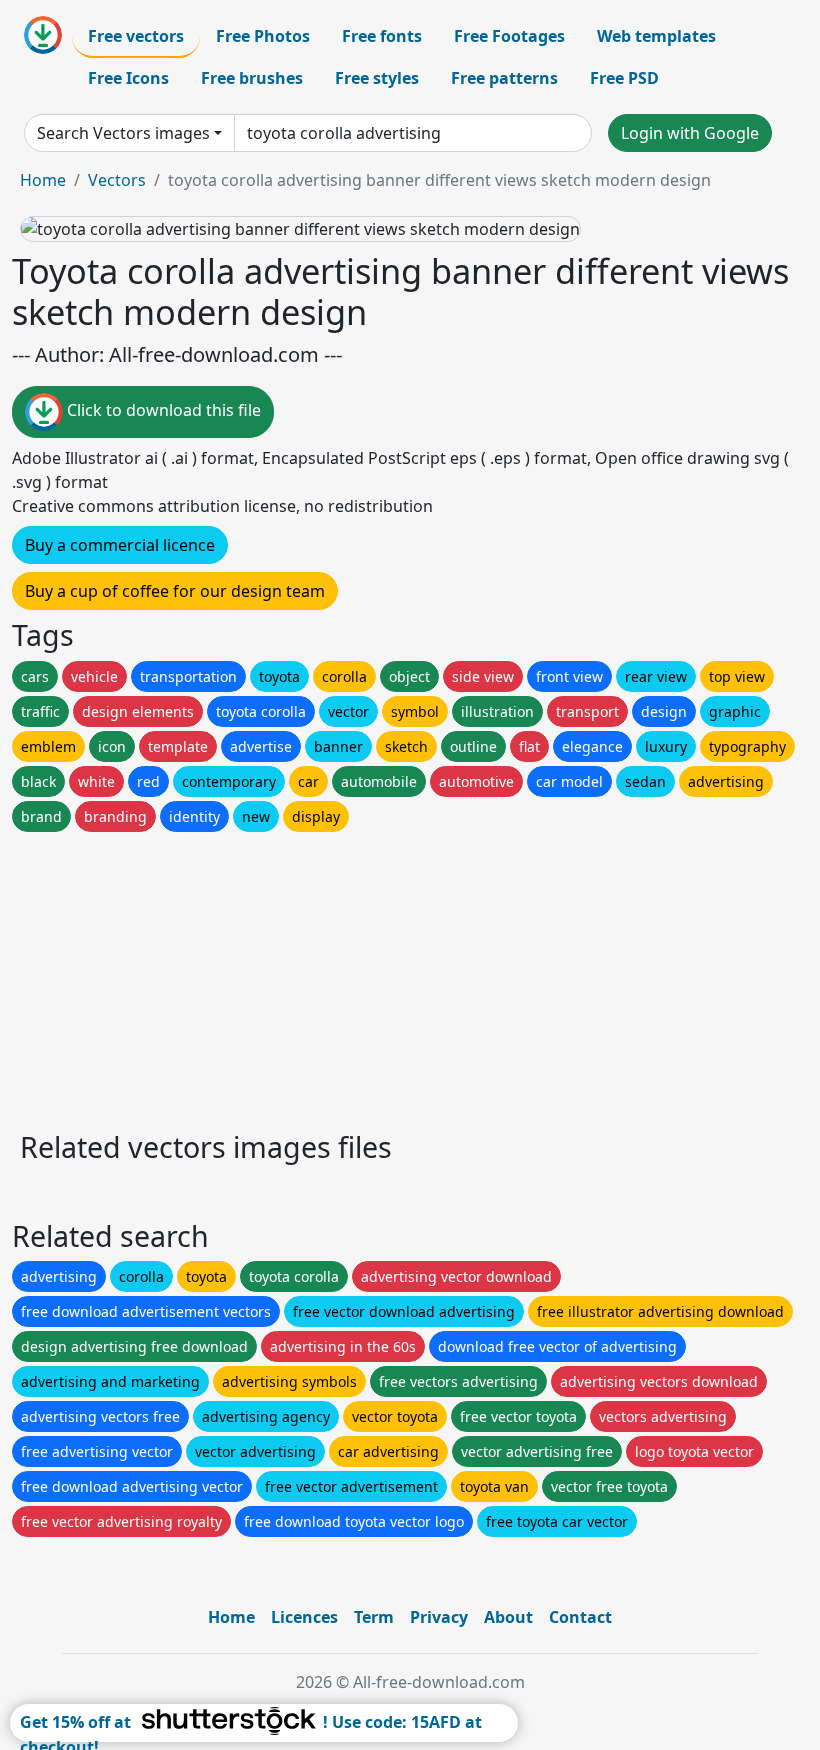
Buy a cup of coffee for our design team (175, 591)
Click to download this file (162, 411)
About (508, 1617)
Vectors (117, 180)
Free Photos (263, 36)
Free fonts (382, 36)
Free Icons (128, 78)
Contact (580, 1617)
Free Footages (509, 36)
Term (374, 1617)
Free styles (377, 78)
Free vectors (136, 36)
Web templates (656, 36)
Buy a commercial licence (120, 545)
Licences (304, 1617)
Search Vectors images (123, 133)
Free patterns (504, 78)
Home (43, 180)
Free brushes (252, 78)
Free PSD (624, 78)
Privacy (439, 1617)
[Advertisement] (410, 976)
